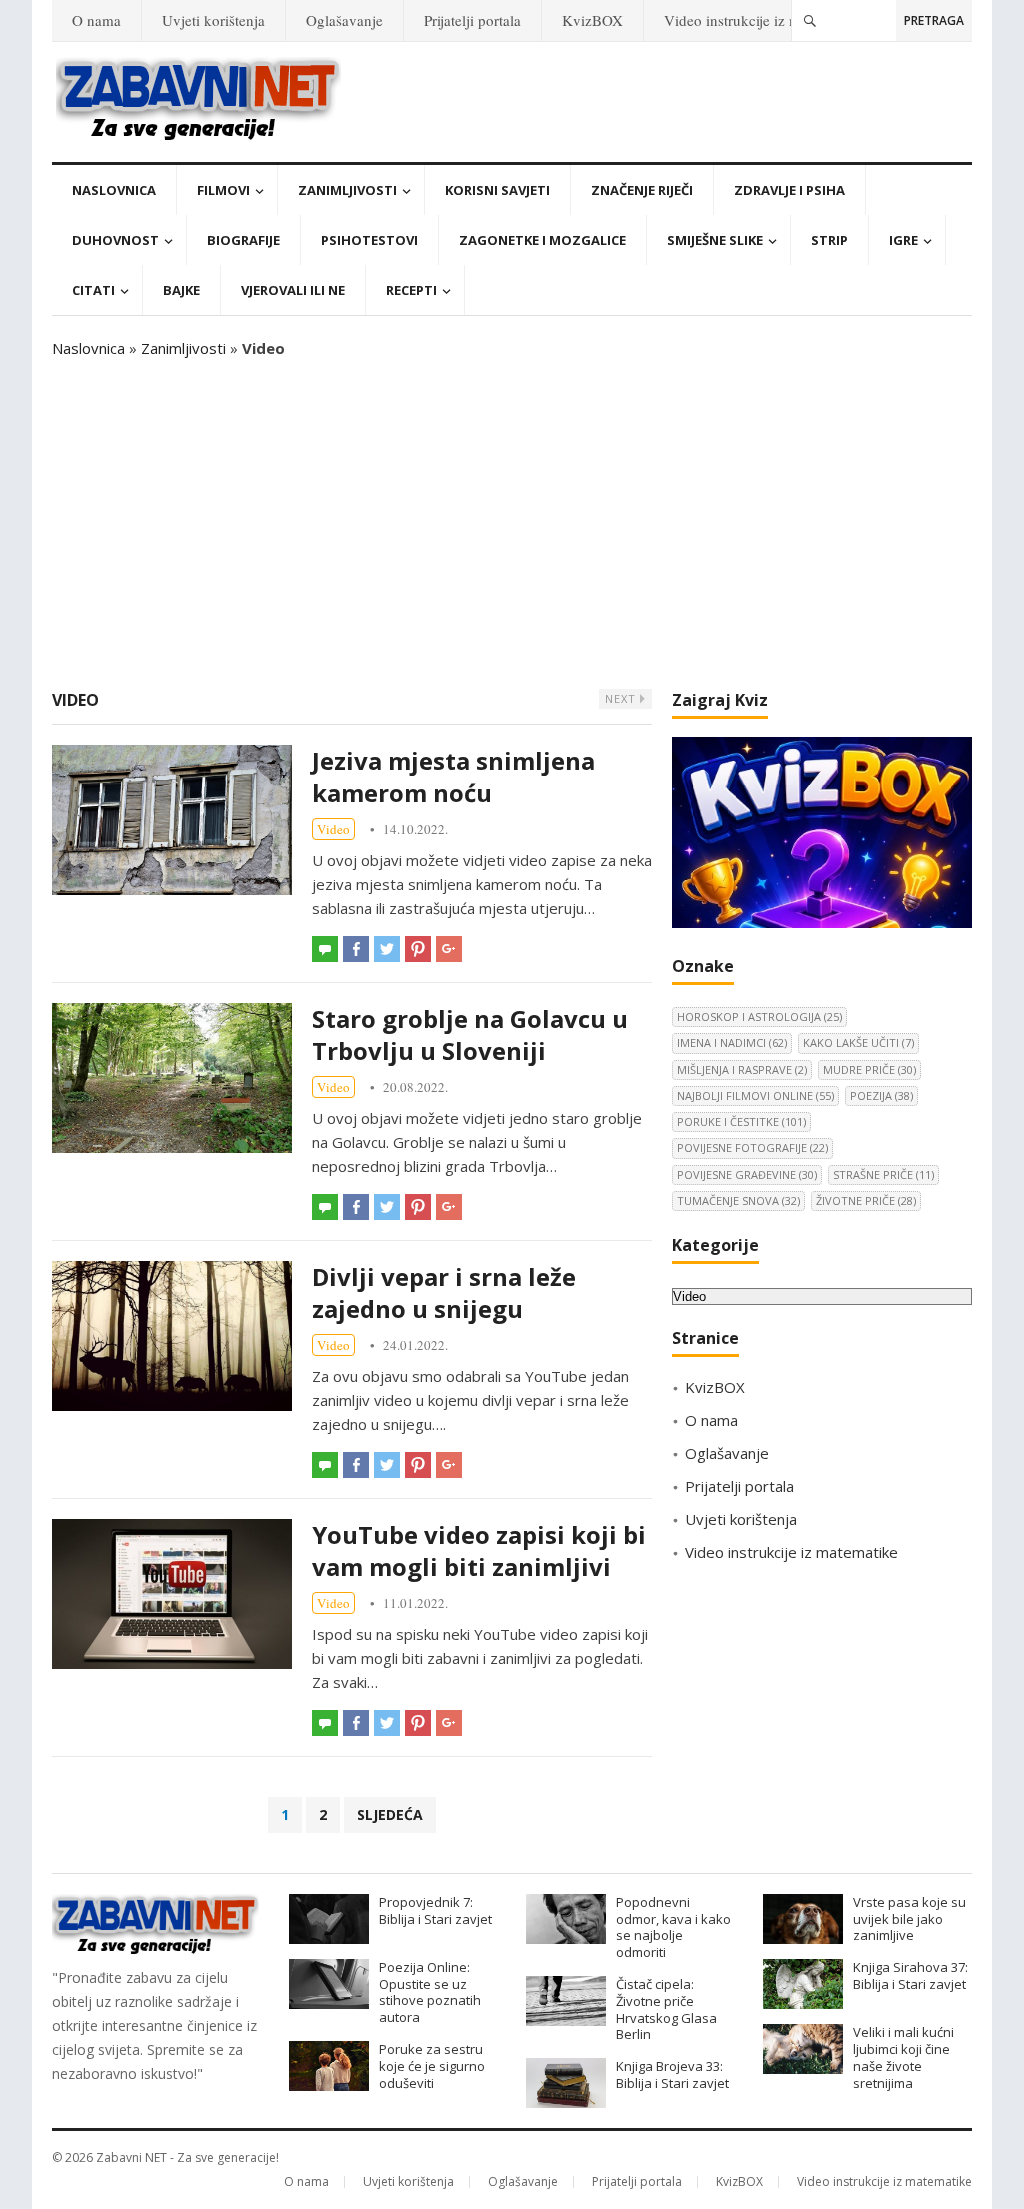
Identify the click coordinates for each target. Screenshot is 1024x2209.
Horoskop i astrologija (759, 1016)
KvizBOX (592, 20)
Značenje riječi (642, 190)
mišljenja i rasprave (742, 1069)
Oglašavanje (344, 20)
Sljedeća (390, 1814)
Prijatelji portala (472, 20)
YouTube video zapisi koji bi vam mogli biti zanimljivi (479, 1550)
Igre (903, 240)
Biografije (243, 240)
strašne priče (883, 1174)
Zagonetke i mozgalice (542, 240)
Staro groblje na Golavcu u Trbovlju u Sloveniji (470, 1034)
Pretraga (934, 20)
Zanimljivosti (347, 190)
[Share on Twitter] (387, 949)
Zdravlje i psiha (789, 190)
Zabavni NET (131, 2157)
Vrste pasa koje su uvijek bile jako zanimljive (909, 1919)
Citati (93, 290)
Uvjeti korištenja (213, 20)
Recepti (411, 290)
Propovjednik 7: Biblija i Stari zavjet (435, 1910)
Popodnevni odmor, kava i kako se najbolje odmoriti (673, 1927)
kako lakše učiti (858, 1042)
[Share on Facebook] (356, 949)
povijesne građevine (747, 1174)
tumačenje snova (738, 1200)
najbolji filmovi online (755, 1095)
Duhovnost (115, 240)
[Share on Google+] (449, 949)
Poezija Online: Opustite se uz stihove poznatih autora (430, 1992)
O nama (96, 20)
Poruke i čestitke (741, 1121)
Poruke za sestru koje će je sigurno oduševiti (432, 2066)
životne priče (866, 1200)
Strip (829, 240)
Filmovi (223, 190)
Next (622, 698)
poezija (881, 1095)
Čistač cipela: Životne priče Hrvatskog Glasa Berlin (666, 2009)
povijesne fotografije (752, 1147)
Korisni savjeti (497, 190)
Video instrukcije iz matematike (762, 20)
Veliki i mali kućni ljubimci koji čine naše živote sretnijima (903, 2057)
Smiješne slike (715, 240)
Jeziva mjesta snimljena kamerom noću (453, 776)
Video (333, 829)
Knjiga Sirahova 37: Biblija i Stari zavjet (910, 1975)
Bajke (181, 290)
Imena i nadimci (732, 1042)
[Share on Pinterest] (418, 949)
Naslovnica (114, 190)
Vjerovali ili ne (293, 290)
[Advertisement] (512, 524)
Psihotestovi (369, 240)
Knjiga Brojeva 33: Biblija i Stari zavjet (672, 2074)
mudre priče (869, 1069)
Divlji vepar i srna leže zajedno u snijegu (444, 1292)
